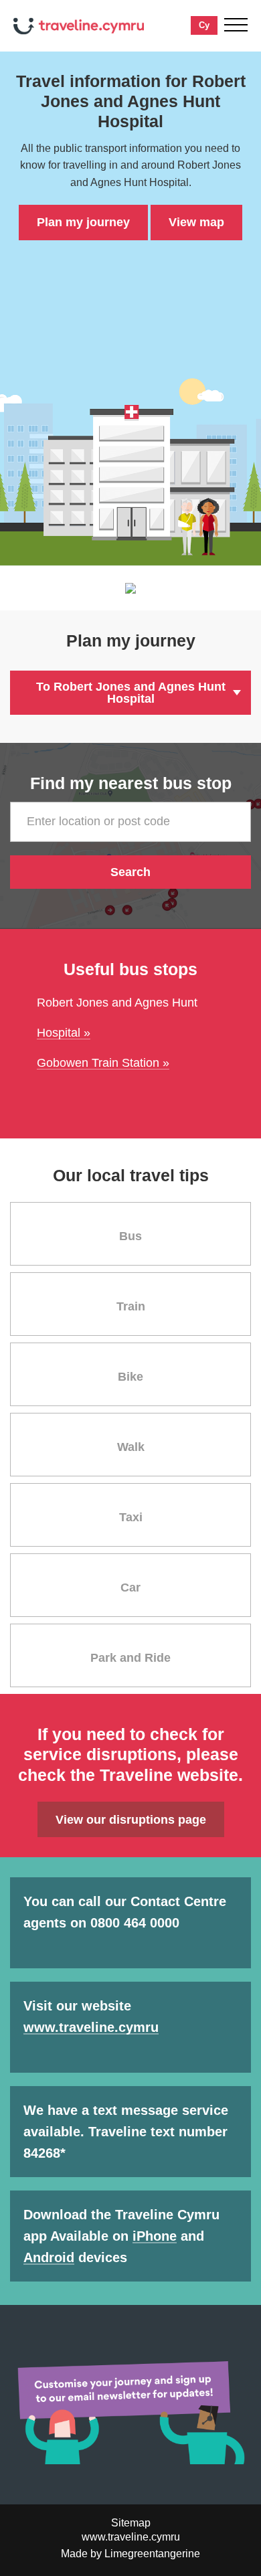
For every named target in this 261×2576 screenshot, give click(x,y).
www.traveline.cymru (91, 2027)
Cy (204, 25)
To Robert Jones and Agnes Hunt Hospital (131, 693)
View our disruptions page (131, 1820)
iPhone (155, 2236)
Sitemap (131, 2523)
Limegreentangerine (152, 2554)
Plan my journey (83, 222)
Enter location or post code (98, 821)
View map (196, 222)
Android (49, 2257)
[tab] (130, 1234)
